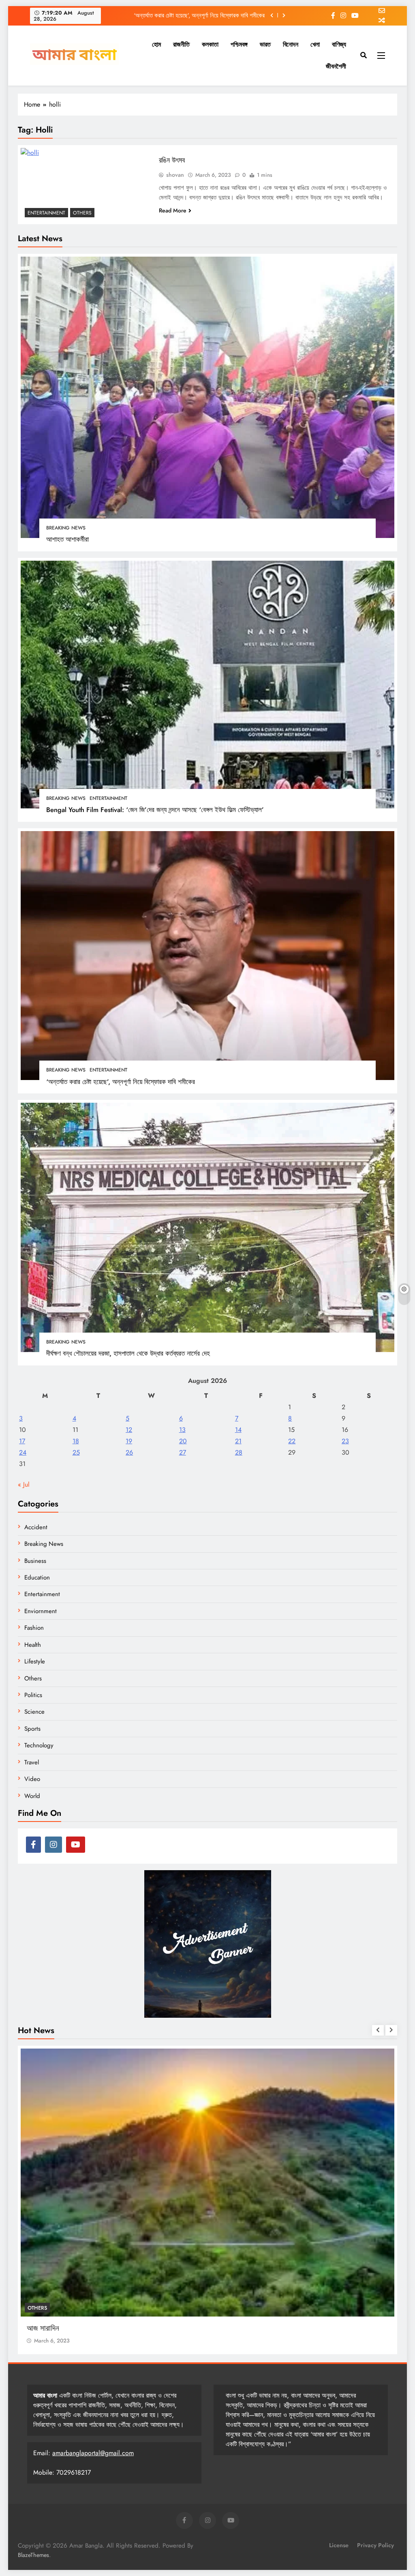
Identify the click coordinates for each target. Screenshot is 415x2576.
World (32, 1796)
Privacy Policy (375, 2545)
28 (239, 1452)
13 (182, 1430)
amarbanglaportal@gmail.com (93, 2453)
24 (23, 1452)
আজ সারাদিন (43, 2294)
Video (32, 1779)
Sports (32, 1729)
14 (238, 1430)
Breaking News (66, 528)
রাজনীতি (181, 44)
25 (76, 1452)
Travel (32, 1762)
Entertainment (108, 798)
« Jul (24, 1484)
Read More (173, 210)
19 (129, 1441)
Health (33, 1645)
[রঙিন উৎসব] (86, 185)
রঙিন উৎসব (172, 160)
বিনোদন (291, 44)
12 (129, 1430)
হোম (156, 44)
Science (34, 1712)
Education (37, 1577)
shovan (175, 175)
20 (183, 1441)
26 (129, 1452)
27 (183, 1452)
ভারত (265, 44)
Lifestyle (35, 1661)
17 (22, 1441)
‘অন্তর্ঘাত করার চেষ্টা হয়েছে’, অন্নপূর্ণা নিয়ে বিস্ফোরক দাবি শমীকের (121, 1082)
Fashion (34, 1628)
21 (238, 1441)
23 (345, 1441)
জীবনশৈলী (336, 66)
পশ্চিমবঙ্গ (239, 44)
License (339, 2545)
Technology (39, 1745)
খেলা (315, 44)
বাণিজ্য (339, 44)
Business (35, 1561)
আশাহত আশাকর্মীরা (67, 539)
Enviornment (41, 1611)
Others (82, 213)
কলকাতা (210, 44)
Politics (33, 1695)
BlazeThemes (33, 2555)
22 (292, 1441)
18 (76, 1441)
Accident (36, 1527)
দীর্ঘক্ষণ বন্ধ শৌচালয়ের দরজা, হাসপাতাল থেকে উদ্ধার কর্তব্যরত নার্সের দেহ (193, 15)
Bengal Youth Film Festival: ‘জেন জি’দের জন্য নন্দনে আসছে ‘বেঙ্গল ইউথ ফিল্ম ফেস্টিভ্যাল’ (155, 810)
